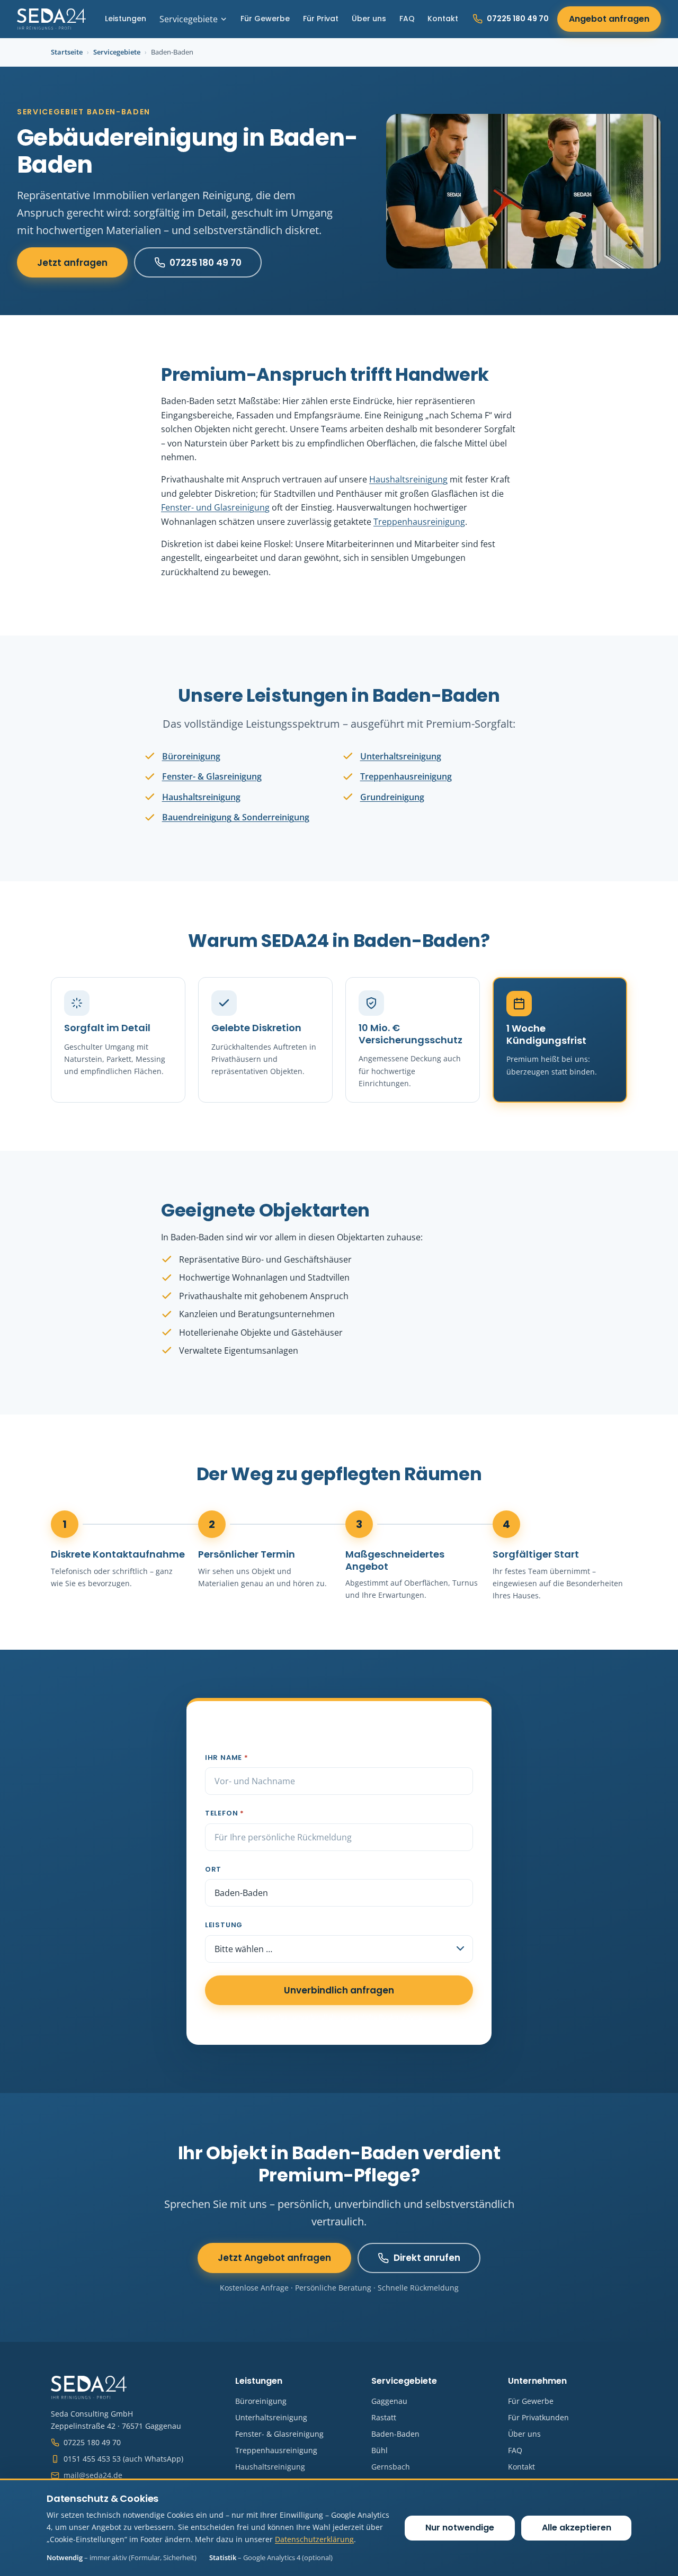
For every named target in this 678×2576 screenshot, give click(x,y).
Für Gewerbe (265, 19)
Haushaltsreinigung (408, 479)
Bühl (380, 2450)
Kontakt (443, 19)
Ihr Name (227, 1757)
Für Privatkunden (538, 2417)
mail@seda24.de (93, 2475)
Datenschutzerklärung (314, 2539)
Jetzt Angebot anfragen (274, 2258)
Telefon (225, 1813)
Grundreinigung (392, 797)
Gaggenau (389, 2401)
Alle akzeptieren (577, 2528)
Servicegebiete (189, 19)
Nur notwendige (460, 2528)
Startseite (67, 52)
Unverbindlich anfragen (339, 1990)
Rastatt (384, 2417)
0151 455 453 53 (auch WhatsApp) (123, 2459)
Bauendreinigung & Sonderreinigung (236, 817)
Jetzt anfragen (72, 263)
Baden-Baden (395, 2434)
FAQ (407, 19)
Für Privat (321, 19)
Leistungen (126, 19)
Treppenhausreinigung (419, 522)
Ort (213, 1869)
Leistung (224, 1925)
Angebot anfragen (609, 19)
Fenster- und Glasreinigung (215, 507)
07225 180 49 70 (518, 19)
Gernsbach (391, 2467)
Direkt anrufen (427, 2258)
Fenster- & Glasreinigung (212, 776)
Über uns (369, 19)
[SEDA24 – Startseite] (51, 19)
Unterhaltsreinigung (401, 756)
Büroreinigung (191, 756)
